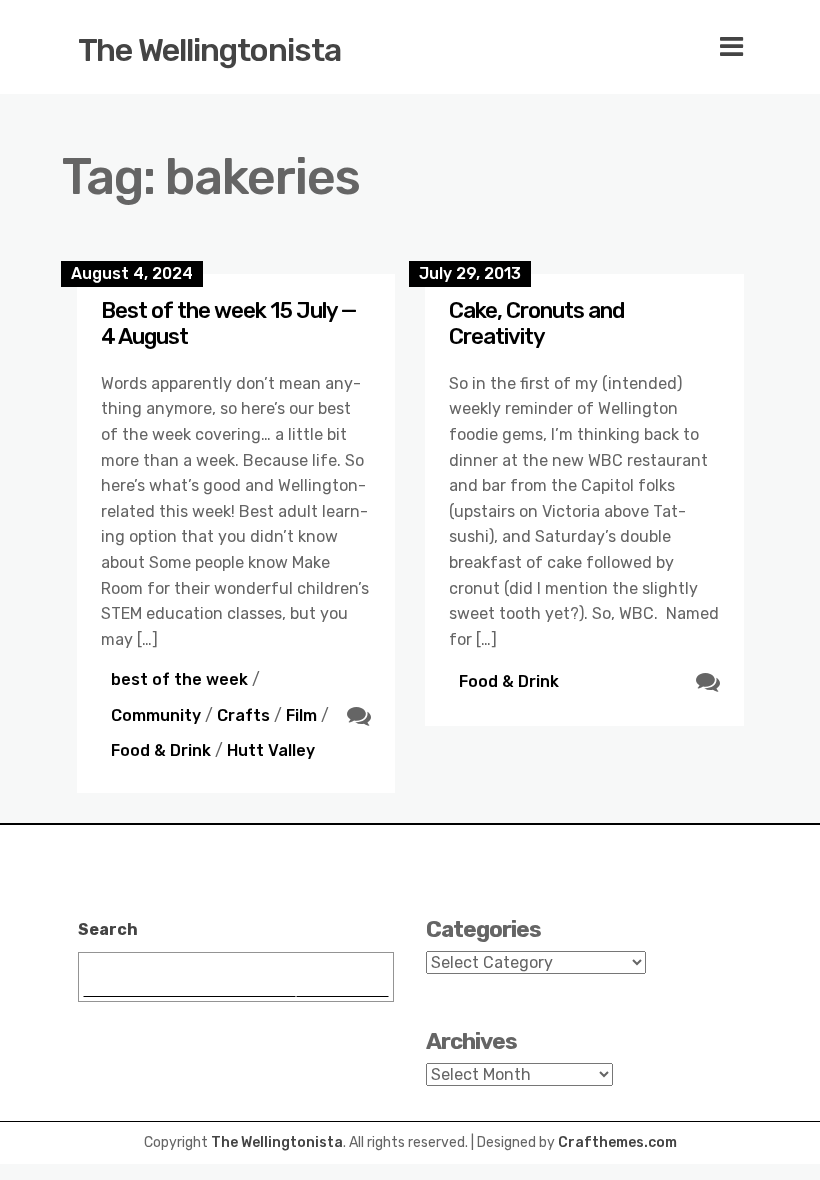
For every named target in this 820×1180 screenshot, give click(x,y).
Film (301, 715)
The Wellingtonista (209, 50)
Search (108, 929)
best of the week (179, 679)
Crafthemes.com (617, 1142)
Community (156, 715)
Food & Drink (161, 750)
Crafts (243, 715)
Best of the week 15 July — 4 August (228, 323)
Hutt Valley (271, 750)
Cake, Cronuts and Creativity (536, 323)
